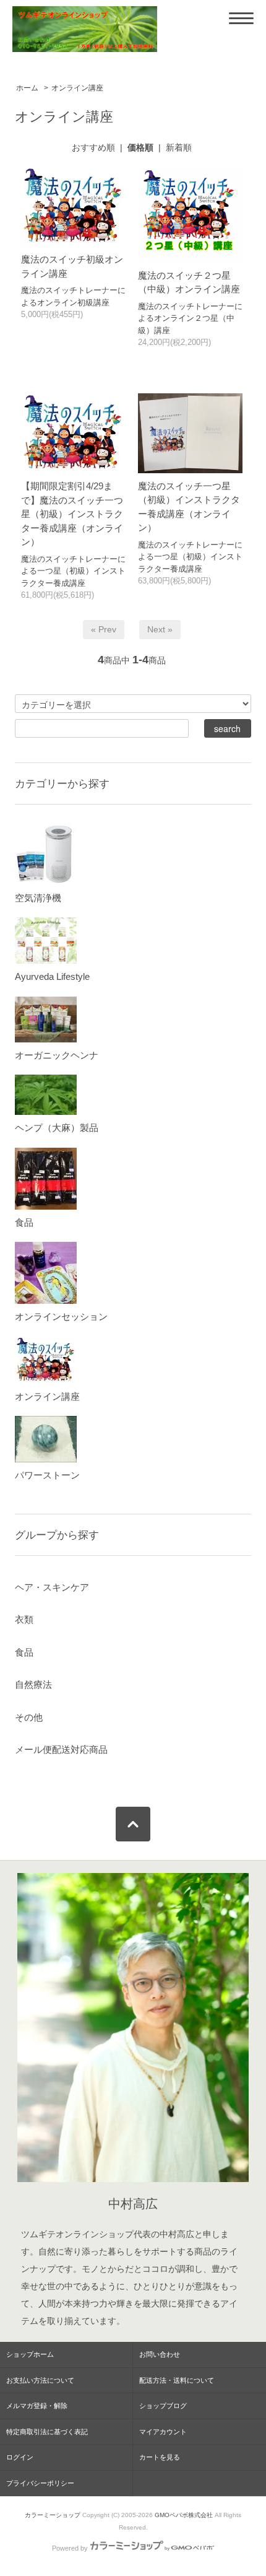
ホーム (27, 88)
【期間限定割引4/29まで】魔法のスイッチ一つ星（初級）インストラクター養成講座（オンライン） (72, 514)
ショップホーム (30, 2354)
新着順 (179, 147)
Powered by (70, 2548)
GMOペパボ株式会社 (184, 2515)
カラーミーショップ (53, 2515)
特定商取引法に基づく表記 (47, 2432)
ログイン (20, 2457)
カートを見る (160, 2457)
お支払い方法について (40, 2380)
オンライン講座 (77, 88)
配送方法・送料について (177, 2380)
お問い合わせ (160, 2354)
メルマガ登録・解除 (37, 2406)
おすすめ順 (93, 147)
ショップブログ (163, 2406)
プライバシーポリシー (40, 2483)
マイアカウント (163, 2432)
